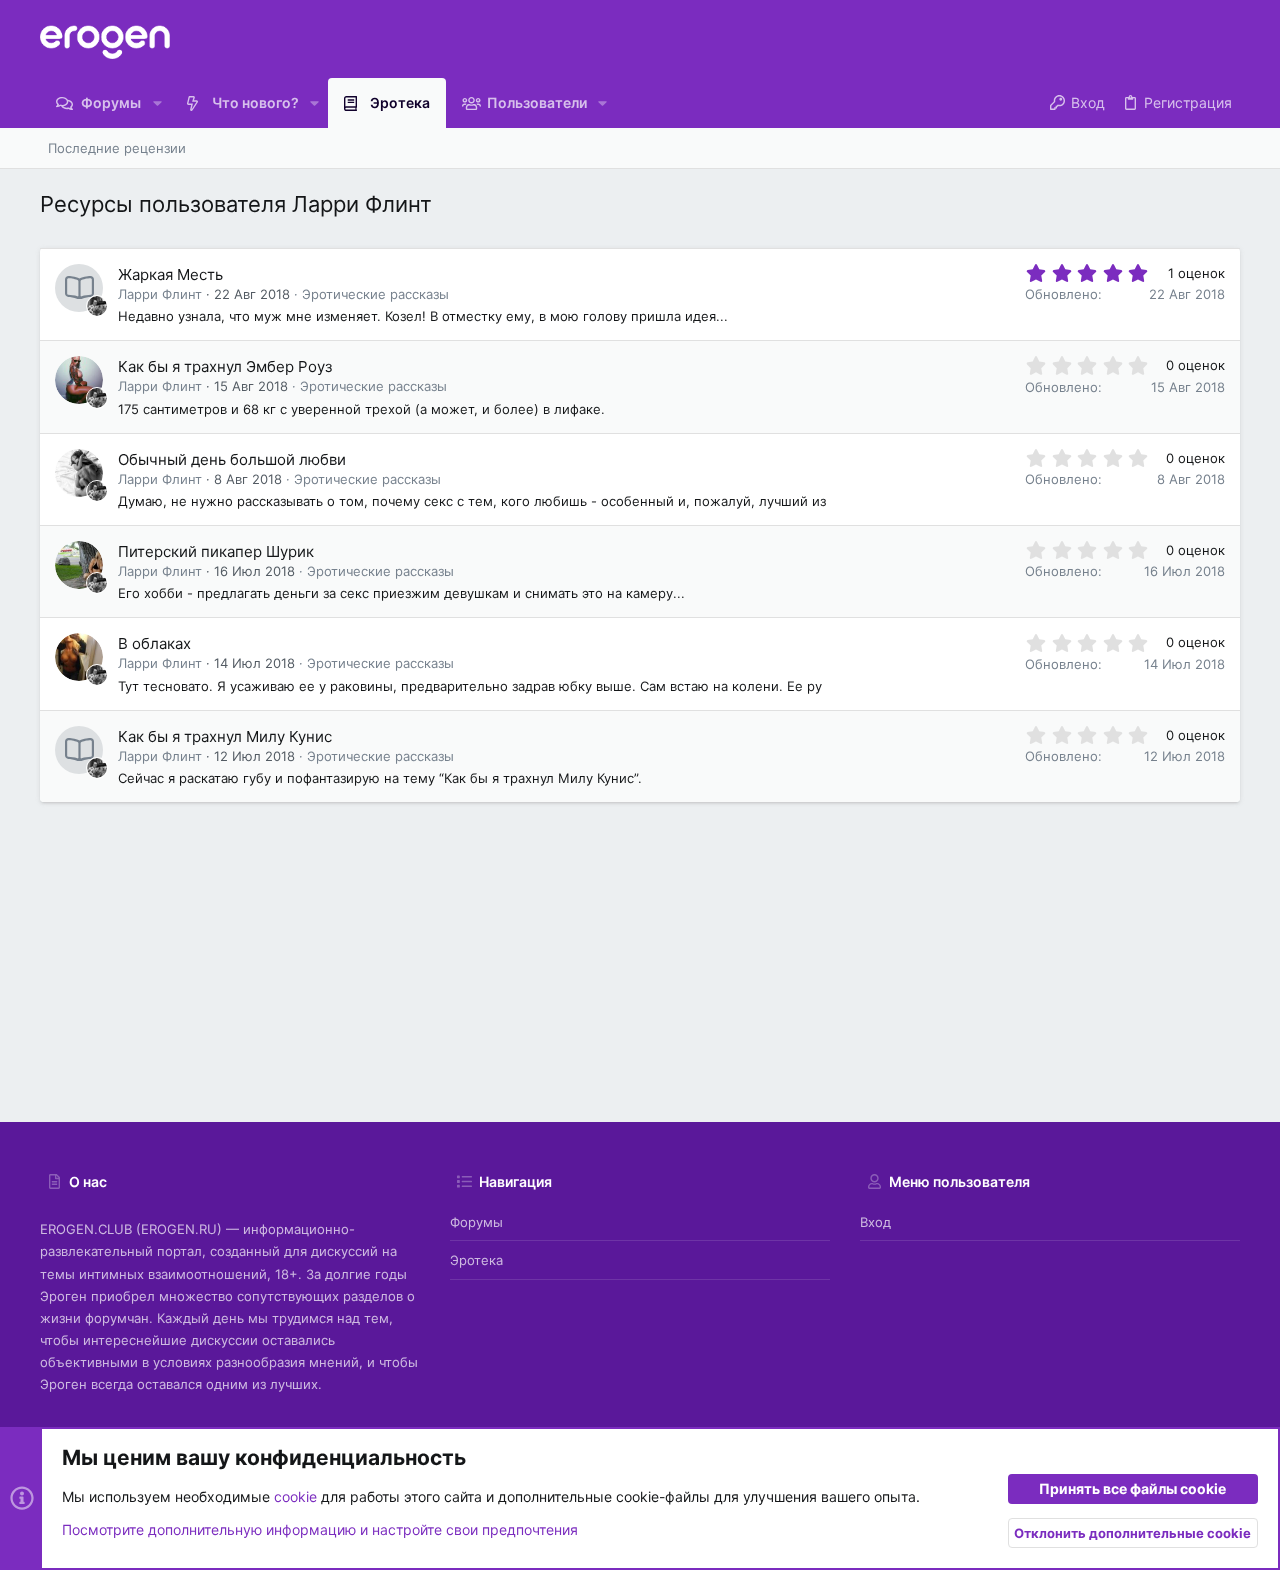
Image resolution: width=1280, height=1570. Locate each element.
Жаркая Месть (170, 274)
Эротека (476, 1260)
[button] (156, 103)
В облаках (154, 643)
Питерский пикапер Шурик (216, 551)
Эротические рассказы (375, 294)
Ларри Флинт (160, 294)
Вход (875, 1222)
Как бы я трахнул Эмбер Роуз (225, 366)
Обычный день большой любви (232, 459)
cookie (295, 1496)
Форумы (476, 1222)
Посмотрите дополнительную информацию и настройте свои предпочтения (320, 1529)
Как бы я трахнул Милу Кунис (225, 736)
